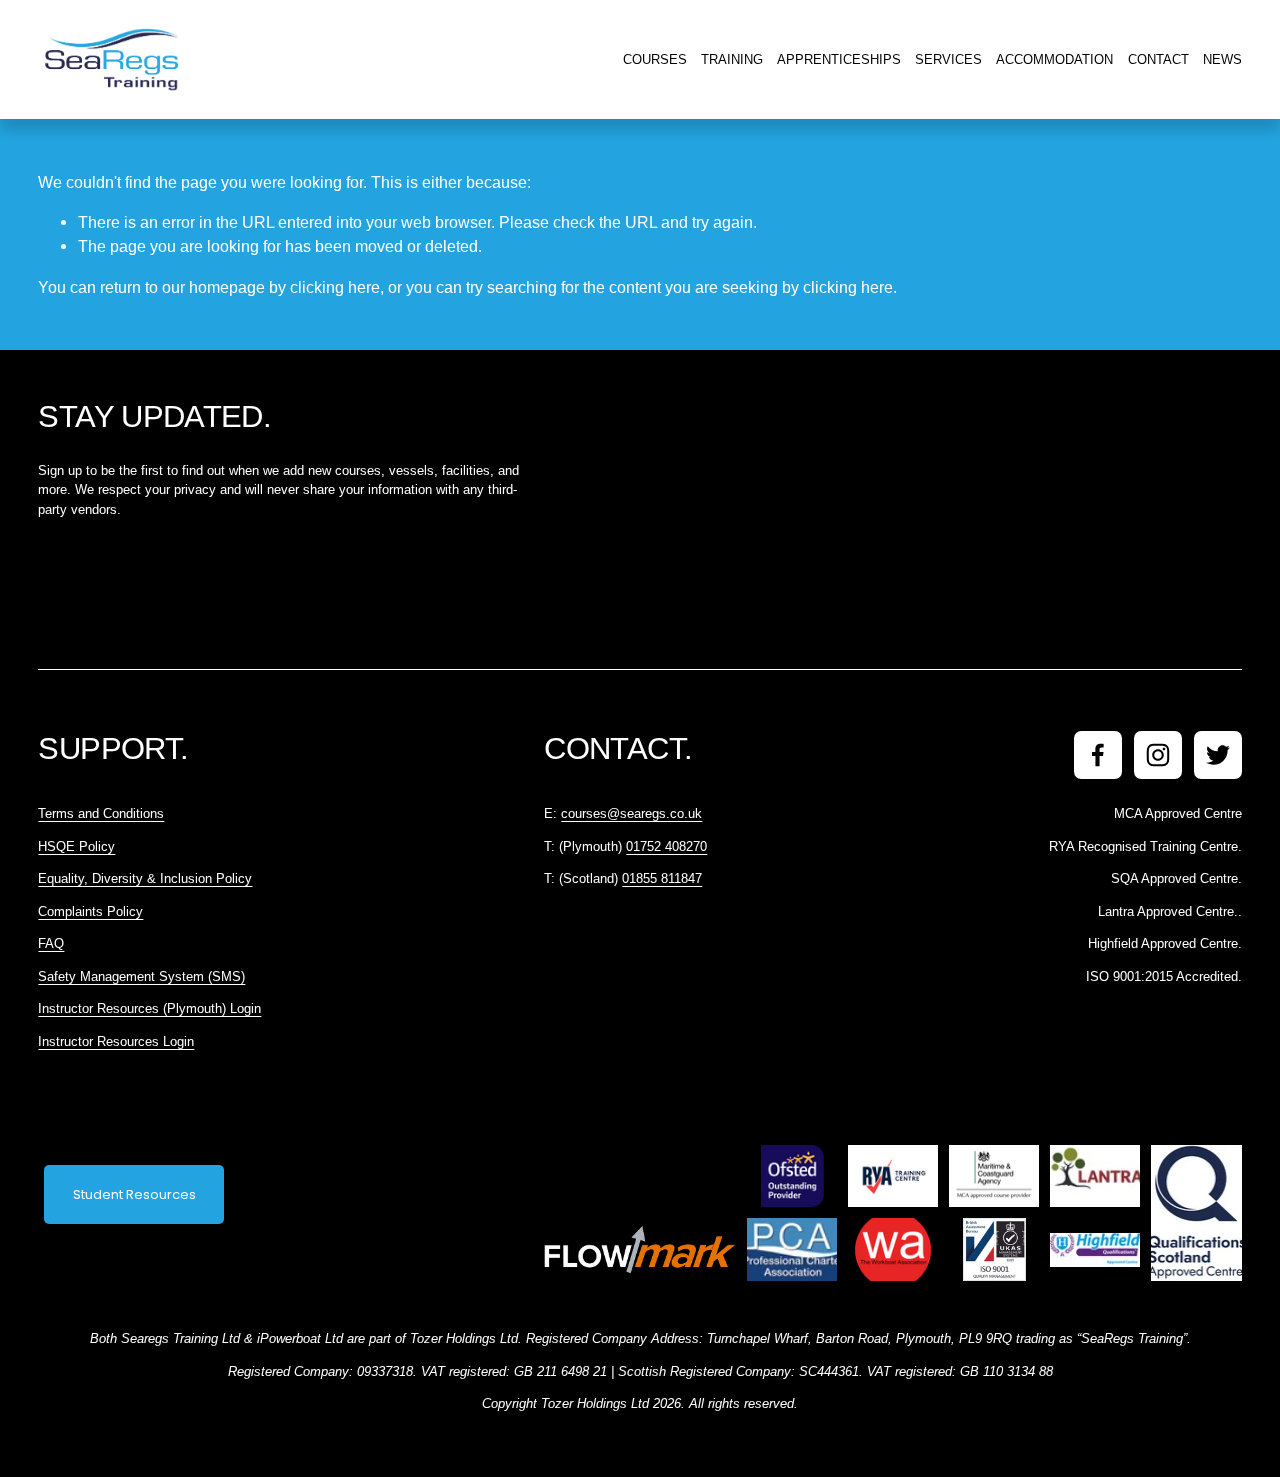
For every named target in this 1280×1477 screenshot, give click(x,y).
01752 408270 (666, 846)
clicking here (335, 287)
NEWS (1222, 59)
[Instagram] (1158, 755)
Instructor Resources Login (116, 1041)
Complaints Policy (90, 911)
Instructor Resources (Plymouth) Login (149, 1008)
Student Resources (134, 1194)
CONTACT (1158, 59)
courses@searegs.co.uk (631, 813)
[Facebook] (1098, 755)
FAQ (51, 943)
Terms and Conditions (101, 813)
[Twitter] (1218, 755)
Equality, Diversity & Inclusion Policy (145, 878)
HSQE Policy (76, 846)
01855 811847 (662, 878)
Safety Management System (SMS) (141, 976)
